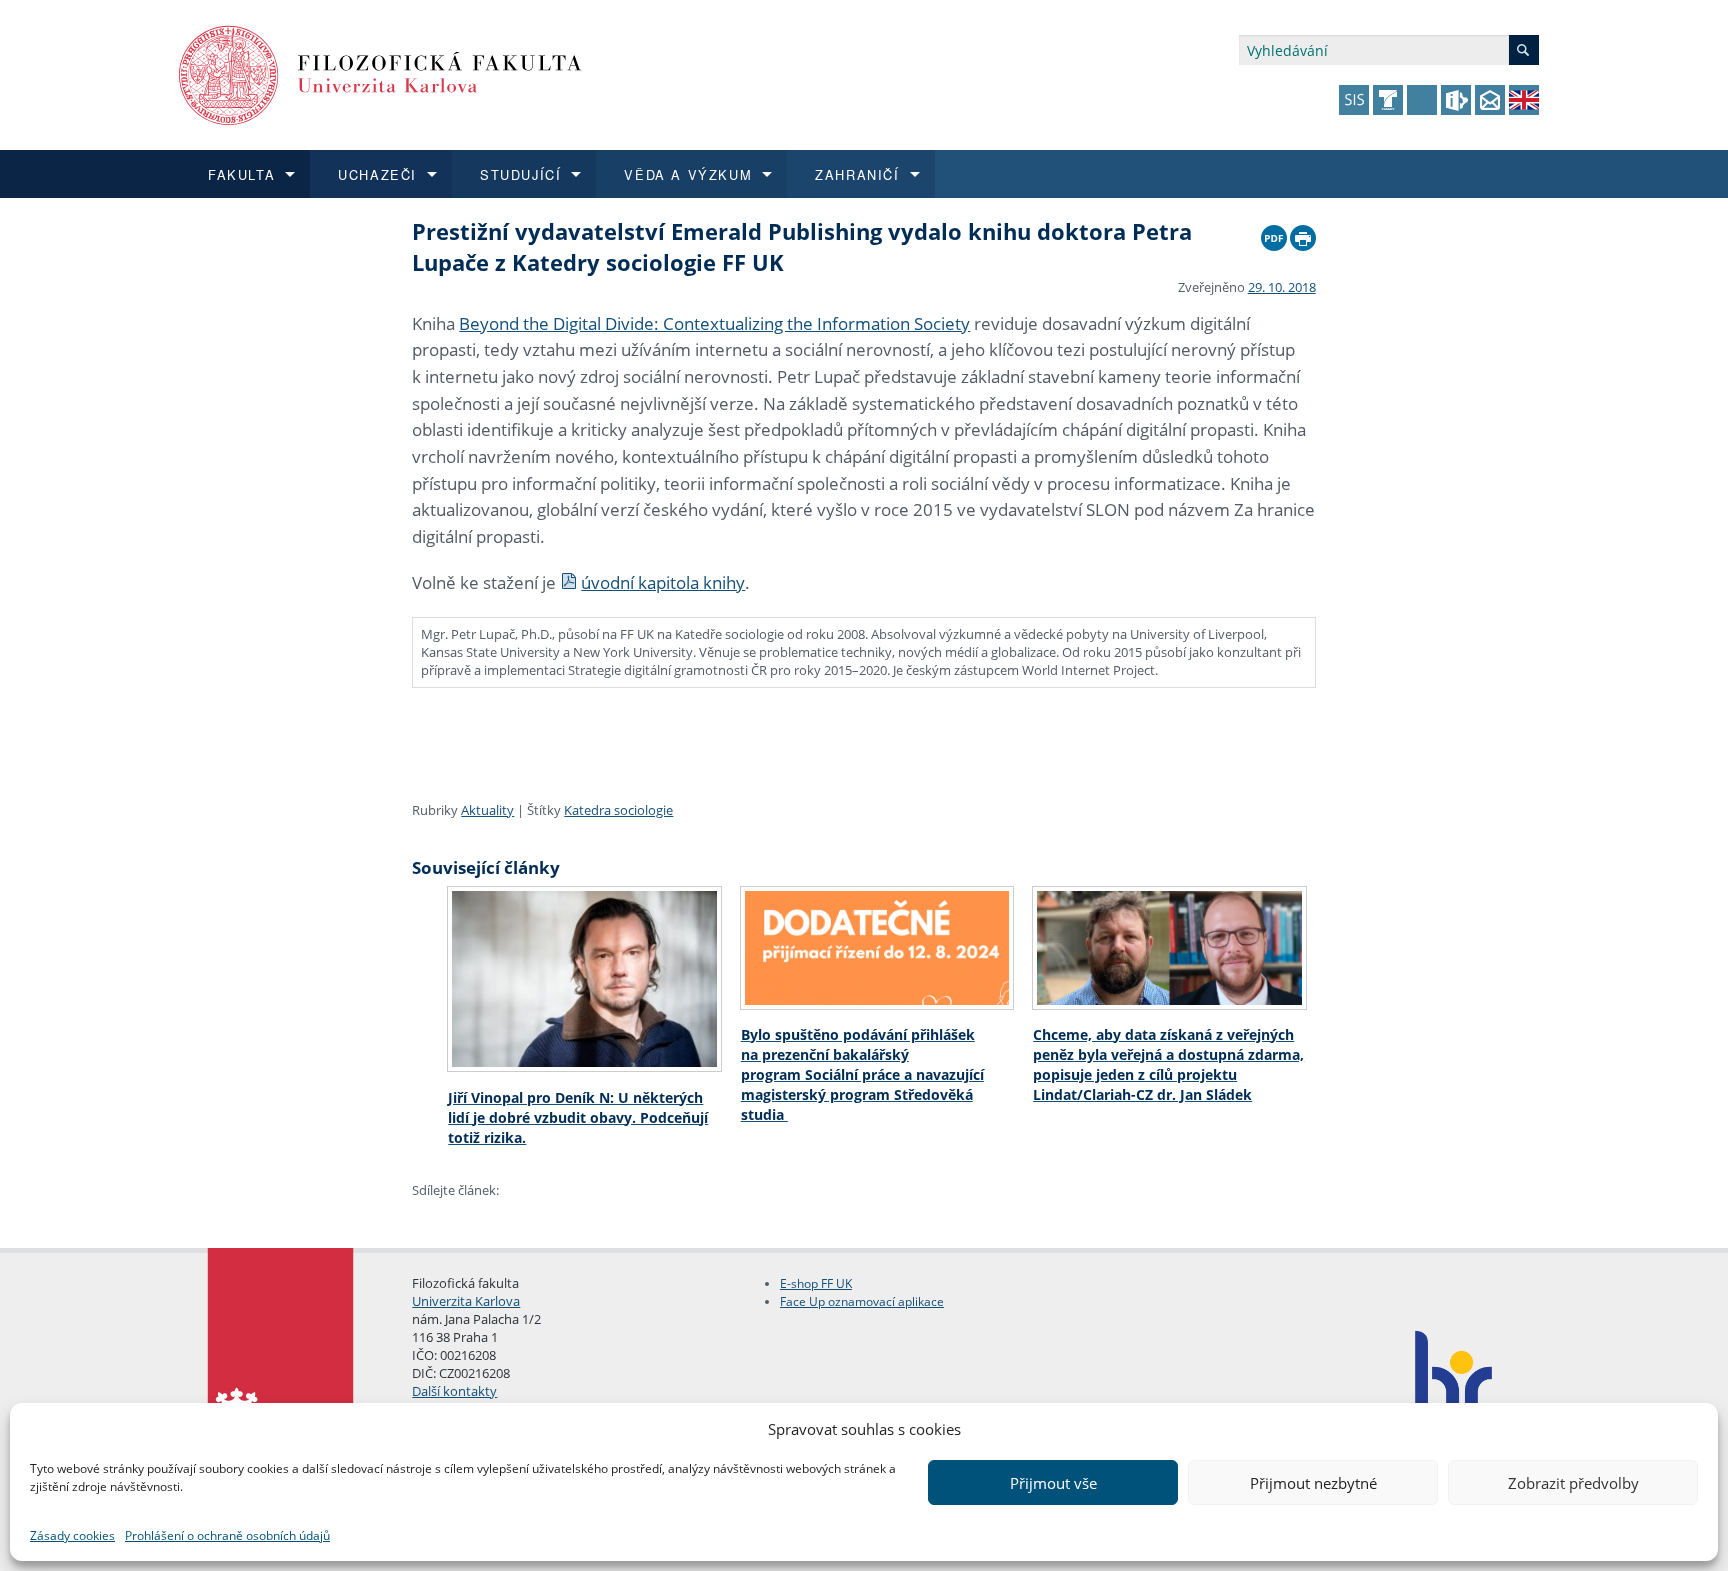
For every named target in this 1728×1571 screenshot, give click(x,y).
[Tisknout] (1303, 233)
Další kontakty (454, 1391)
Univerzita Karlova (466, 1301)
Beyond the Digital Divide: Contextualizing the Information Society (714, 323)
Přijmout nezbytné (1313, 1483)
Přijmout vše (1053, 1483)
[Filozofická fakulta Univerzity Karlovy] (380, 73)
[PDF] (1274, 233)
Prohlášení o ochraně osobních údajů (227, 1535)
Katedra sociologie (618, 810)
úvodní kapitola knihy (663, 582)
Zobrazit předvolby (1573, 1483)
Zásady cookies (72, 1535)
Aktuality (487, 810)
